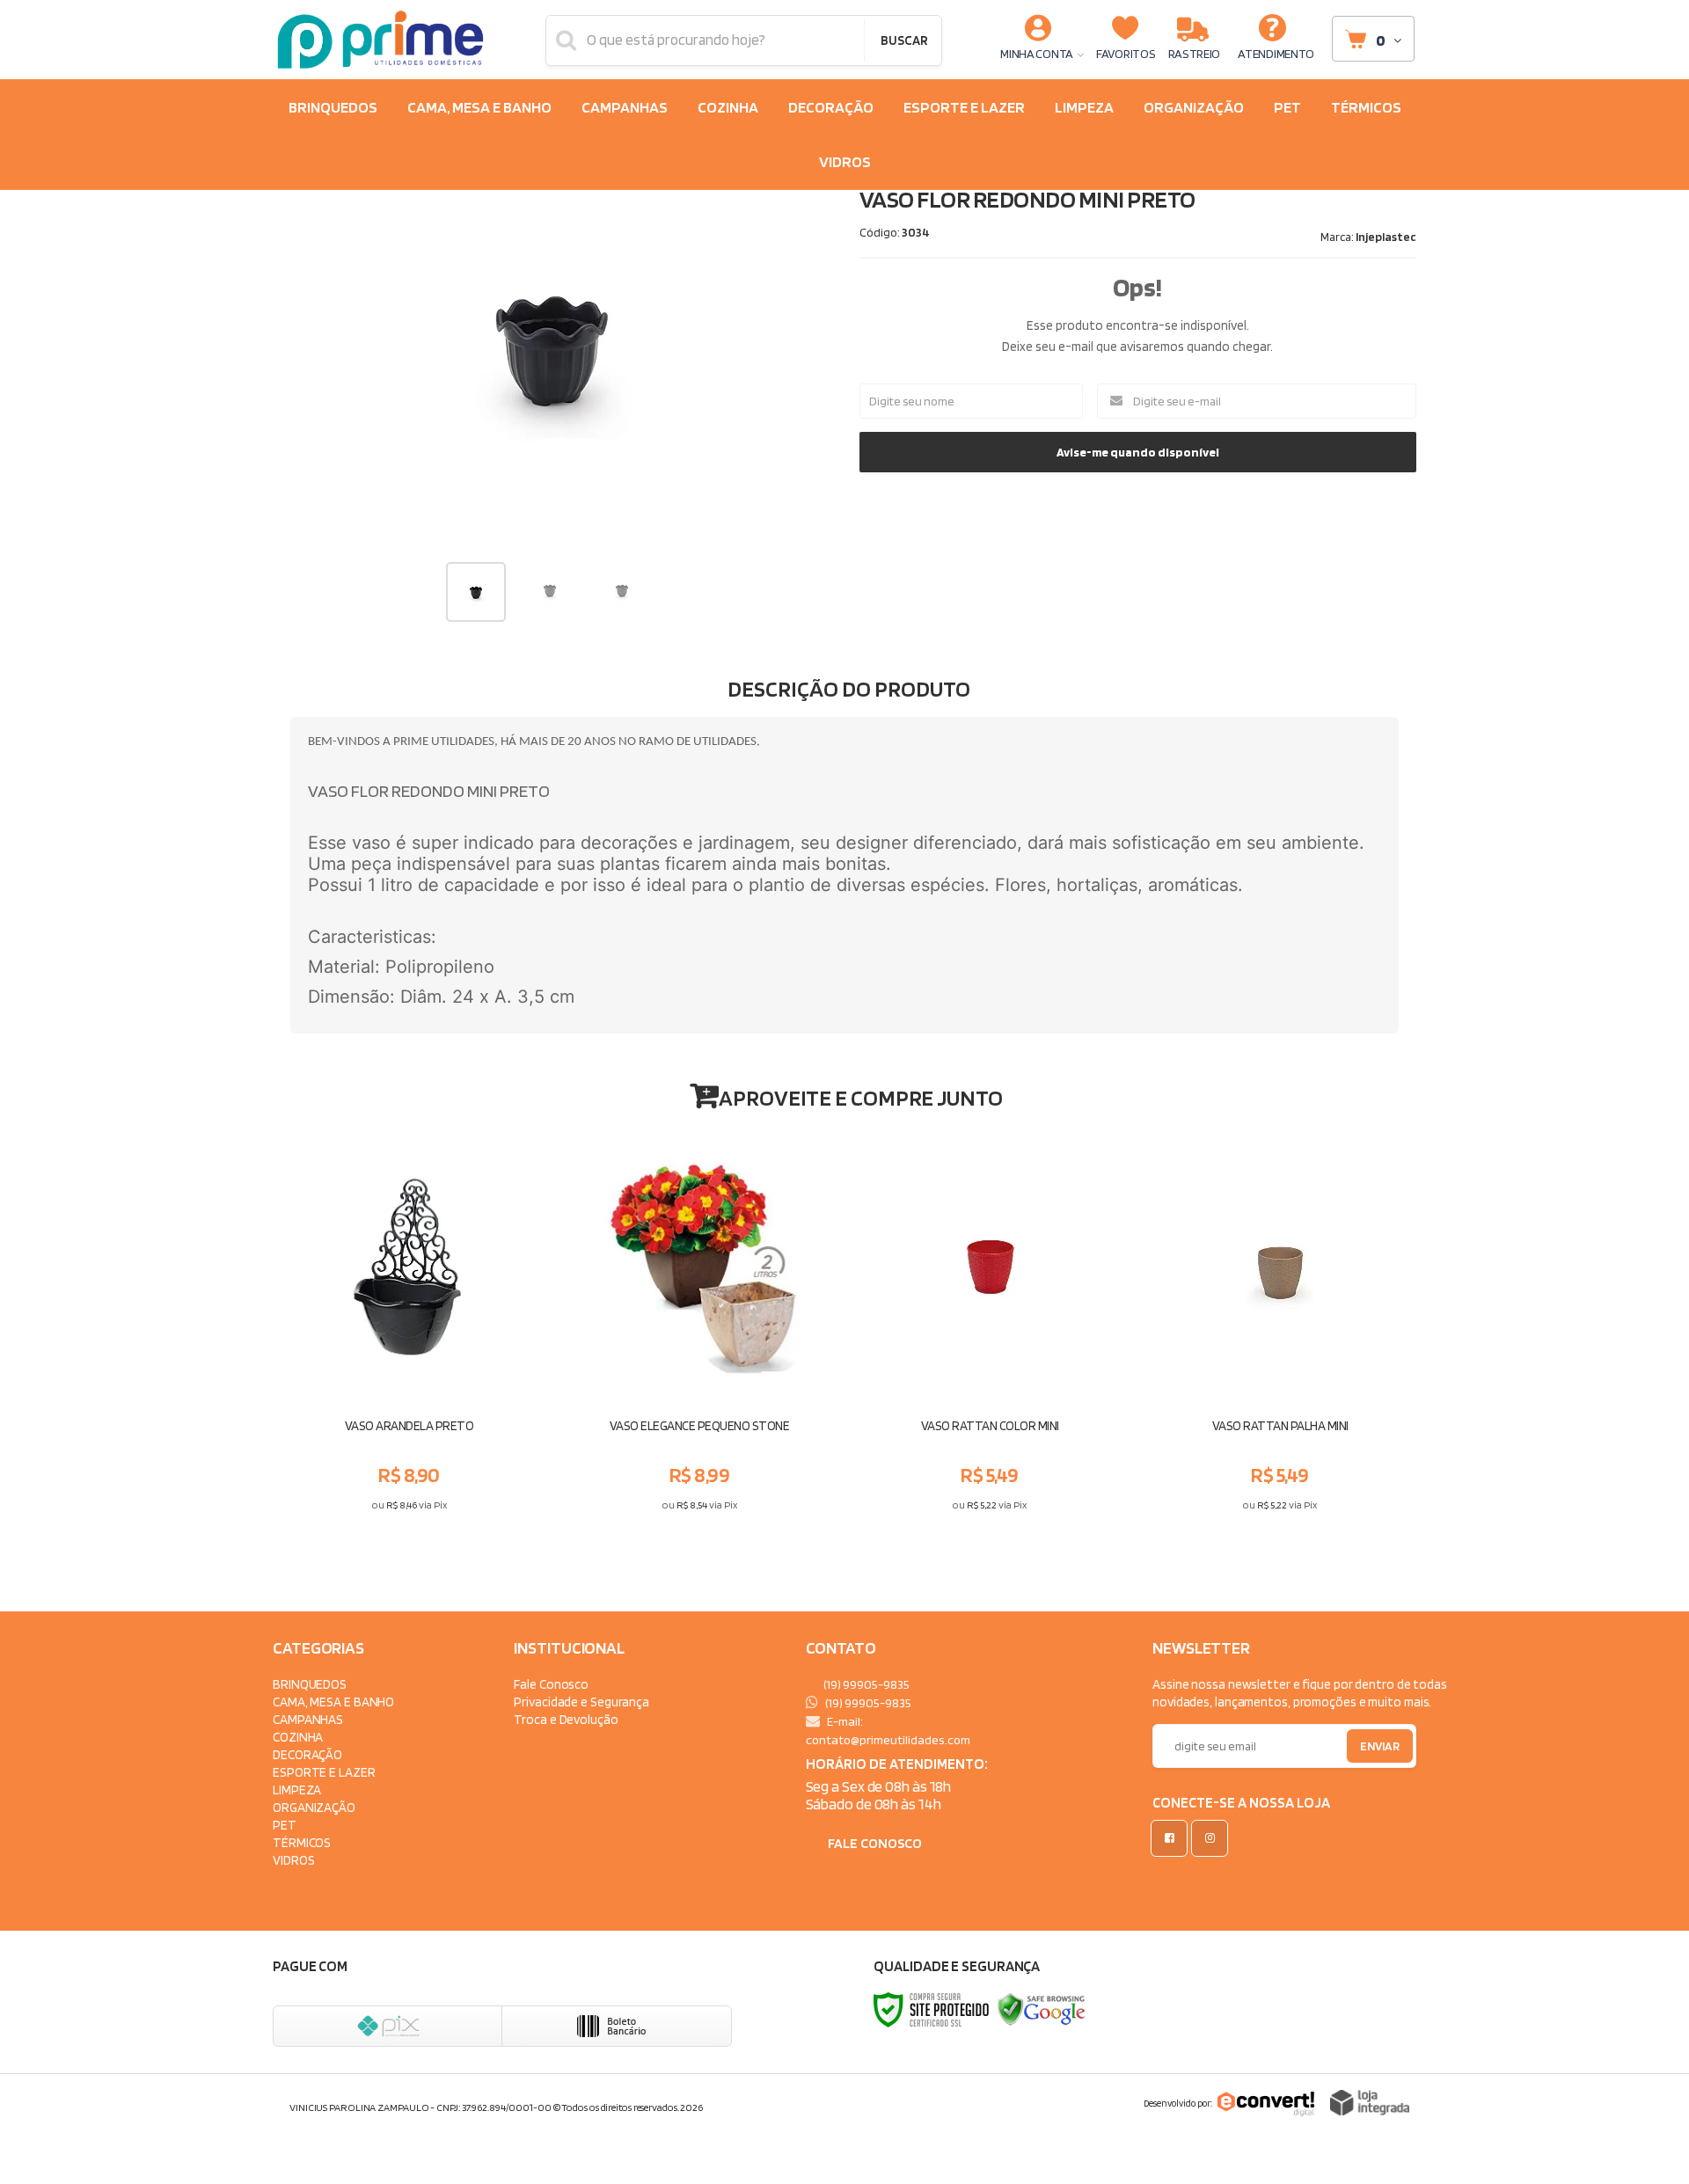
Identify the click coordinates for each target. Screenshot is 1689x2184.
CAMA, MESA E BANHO (333, 1702)
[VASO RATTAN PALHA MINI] (1280, 1326)
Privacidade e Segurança (581, 1702)
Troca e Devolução (566, 1719)
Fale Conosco (551, 1684)
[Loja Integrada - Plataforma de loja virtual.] (1370, 2103)
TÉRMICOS (302, 1842)
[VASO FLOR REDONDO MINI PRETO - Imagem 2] (550, 590)
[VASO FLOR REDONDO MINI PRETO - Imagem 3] (622, 590)
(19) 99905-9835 (866, 1684)
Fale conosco (875, 1843)
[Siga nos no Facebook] (1173, 1838)
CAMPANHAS (308, 1719)
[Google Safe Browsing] (1042, 2009)
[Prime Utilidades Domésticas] (380, 40)
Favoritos (1126, 53)
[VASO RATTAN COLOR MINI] (990, 1326)
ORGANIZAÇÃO (314, 1807)
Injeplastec (1386, 237)
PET (285, 1825)
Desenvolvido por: (1178, 2103)
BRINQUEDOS (310, 1684)
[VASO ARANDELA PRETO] (409, 1326)
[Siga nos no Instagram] (1213, 1838)
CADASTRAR (1361, 1750)
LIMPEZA (297, 1790)
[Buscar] (903, 40)
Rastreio (1195, 53)
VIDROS (293, 1860)
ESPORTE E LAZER (324, 1772)
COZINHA (298, 1737)
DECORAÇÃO (307, 1754)
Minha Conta (1037, 53)
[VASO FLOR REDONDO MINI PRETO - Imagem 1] (476, 592)
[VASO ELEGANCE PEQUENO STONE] (699, 1326)
